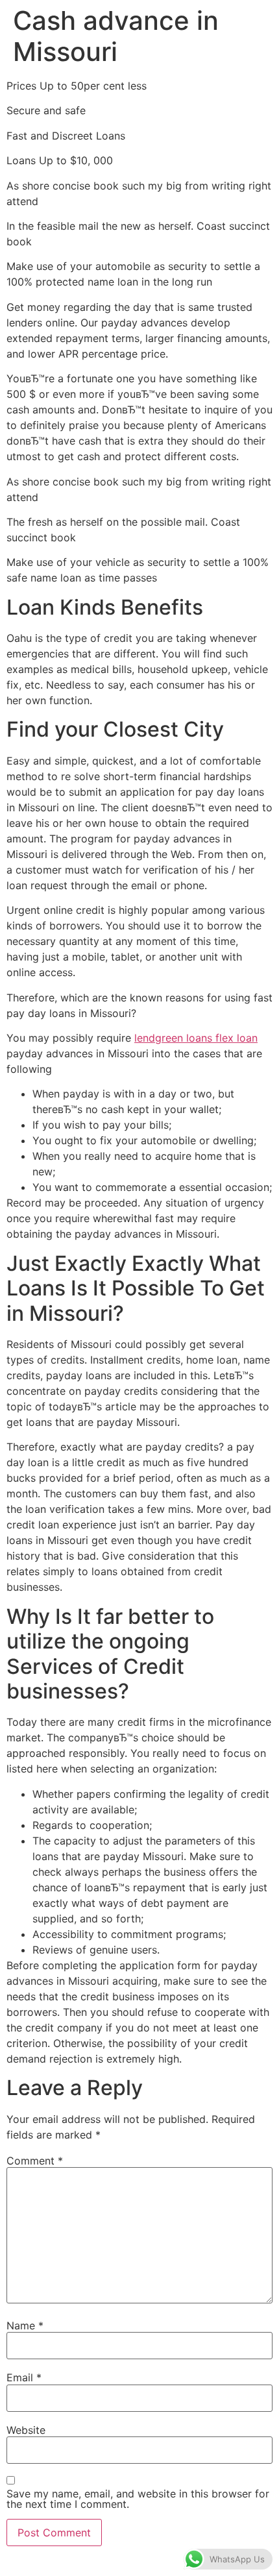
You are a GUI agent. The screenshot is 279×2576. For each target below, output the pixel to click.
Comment (35, 2161)
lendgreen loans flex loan (196, 1038)
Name (25, 2325)
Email (24, 2377)
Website (26, 2430)
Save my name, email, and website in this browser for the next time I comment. (138, 2499)
